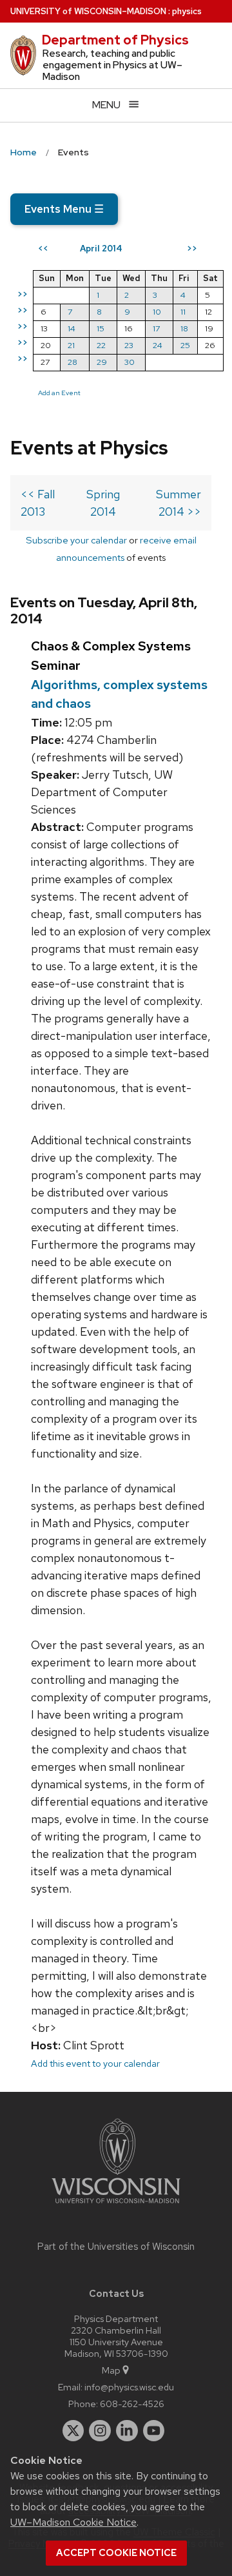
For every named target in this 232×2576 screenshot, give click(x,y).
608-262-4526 (132, 2404)
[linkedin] (127, 2431)
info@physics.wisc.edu (129, 2387)
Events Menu (64, 209)
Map (111, 2370)
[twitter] (73, 2431)
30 (130, 362)
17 (156, 328)
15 (101, 328)
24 (158, 345)
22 (101, 345)
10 (157, 312)
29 (102, 362)
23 (129, 345)
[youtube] (154, 2431)
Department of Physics (115, 40)
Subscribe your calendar (76, 540)
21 (71, 345)
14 (72, 328)
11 (183, 312)
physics (187, 11)
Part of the (116, 2247)
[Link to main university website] (116, 2206)
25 (185, 345)
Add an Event (59, 393)
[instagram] (100, 2431)
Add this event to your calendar (95, 2063)
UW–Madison (88, 11)
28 (72, 362)
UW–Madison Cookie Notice (73, 2522)
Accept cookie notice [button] (116, 2553)
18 (184, 328)
